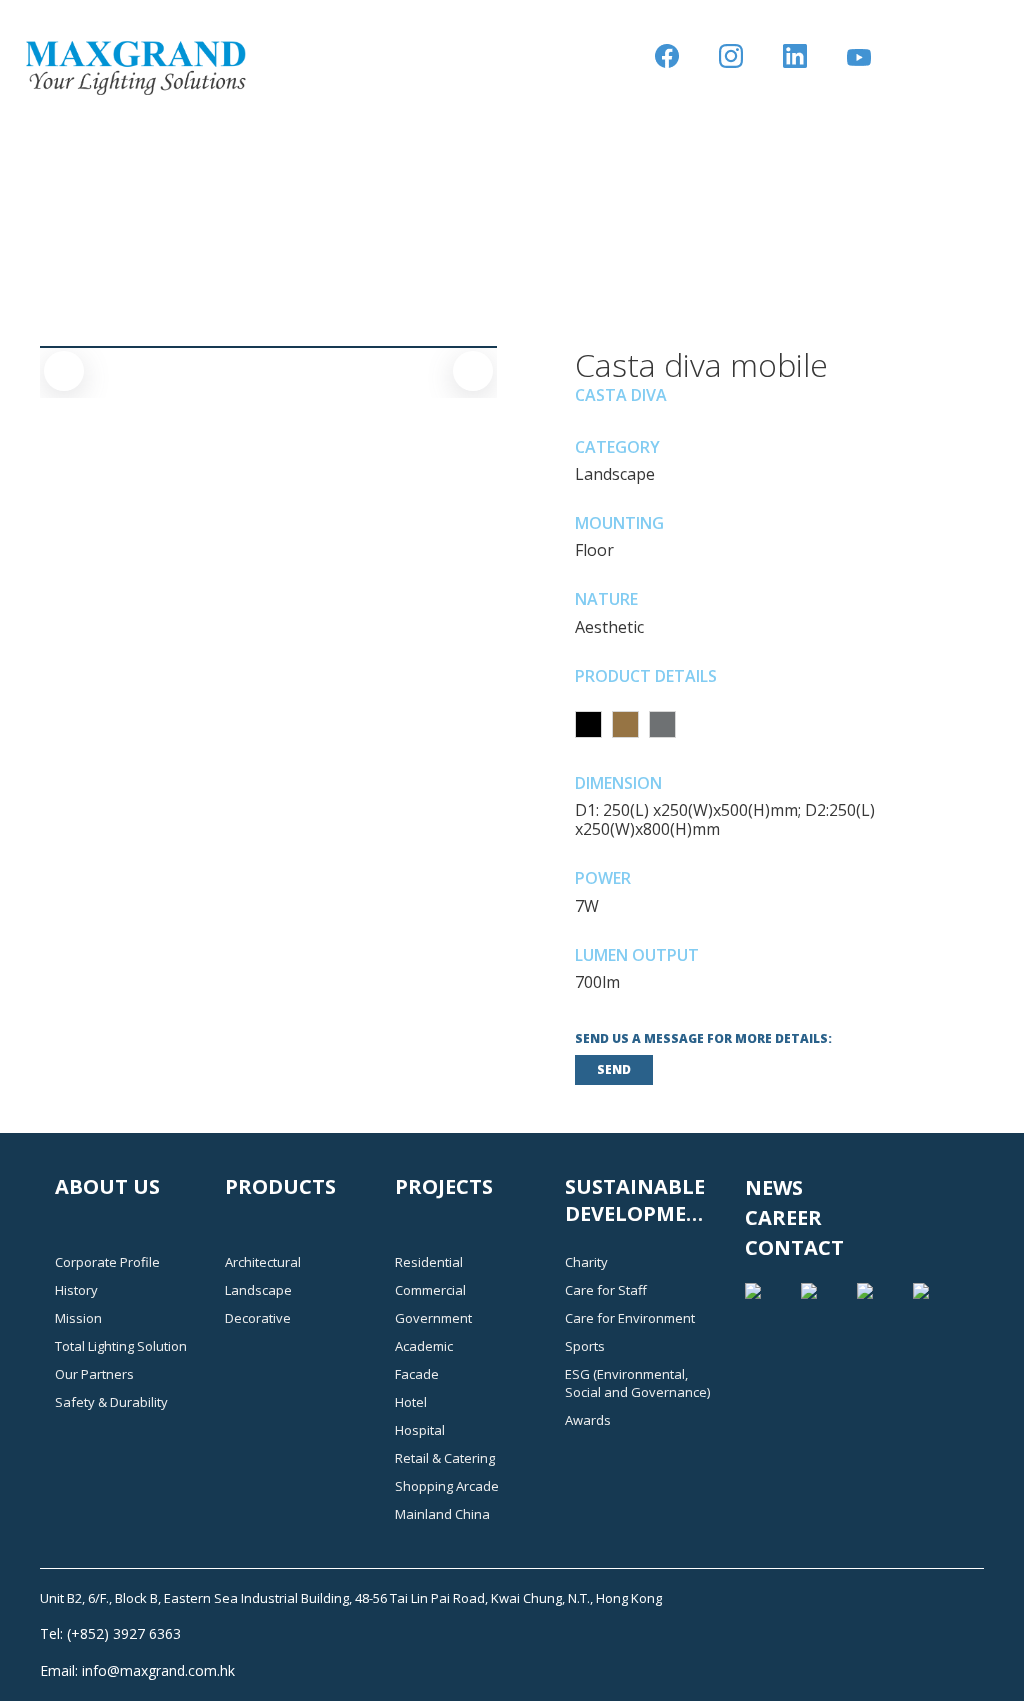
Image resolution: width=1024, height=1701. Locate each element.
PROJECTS (444, 1186)
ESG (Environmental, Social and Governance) (637, 1383)
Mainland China (442, 1514)
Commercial (430, 1290)
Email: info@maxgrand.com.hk (137, 1670)
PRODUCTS (280, 1186)
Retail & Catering (445, 1458)
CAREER (783, 1217)
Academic (424, 1346)
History (76, 1290)
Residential (429, 1262)
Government (433, 1318)
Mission (78, 1318)
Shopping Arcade (447, 1486)
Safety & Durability (111, 1402)
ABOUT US (107, 1186)
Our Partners (94, 1374)
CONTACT (794, 1247)
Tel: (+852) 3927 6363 (110, 1633)
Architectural (263, 1262)
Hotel (411, 1402)
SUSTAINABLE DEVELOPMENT (640, 1200)
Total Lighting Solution (121, 1346)
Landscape (258, 1290)
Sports (585, 1346)
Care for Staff (606, 1290)
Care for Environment (630, 1318)
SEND (614, 1069)
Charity (586, 1262)
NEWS (774, 1187)
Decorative (258, 1318)
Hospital (420, 1430)
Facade (417, 1374)
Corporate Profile (107, 1262)
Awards (588, 1420)
